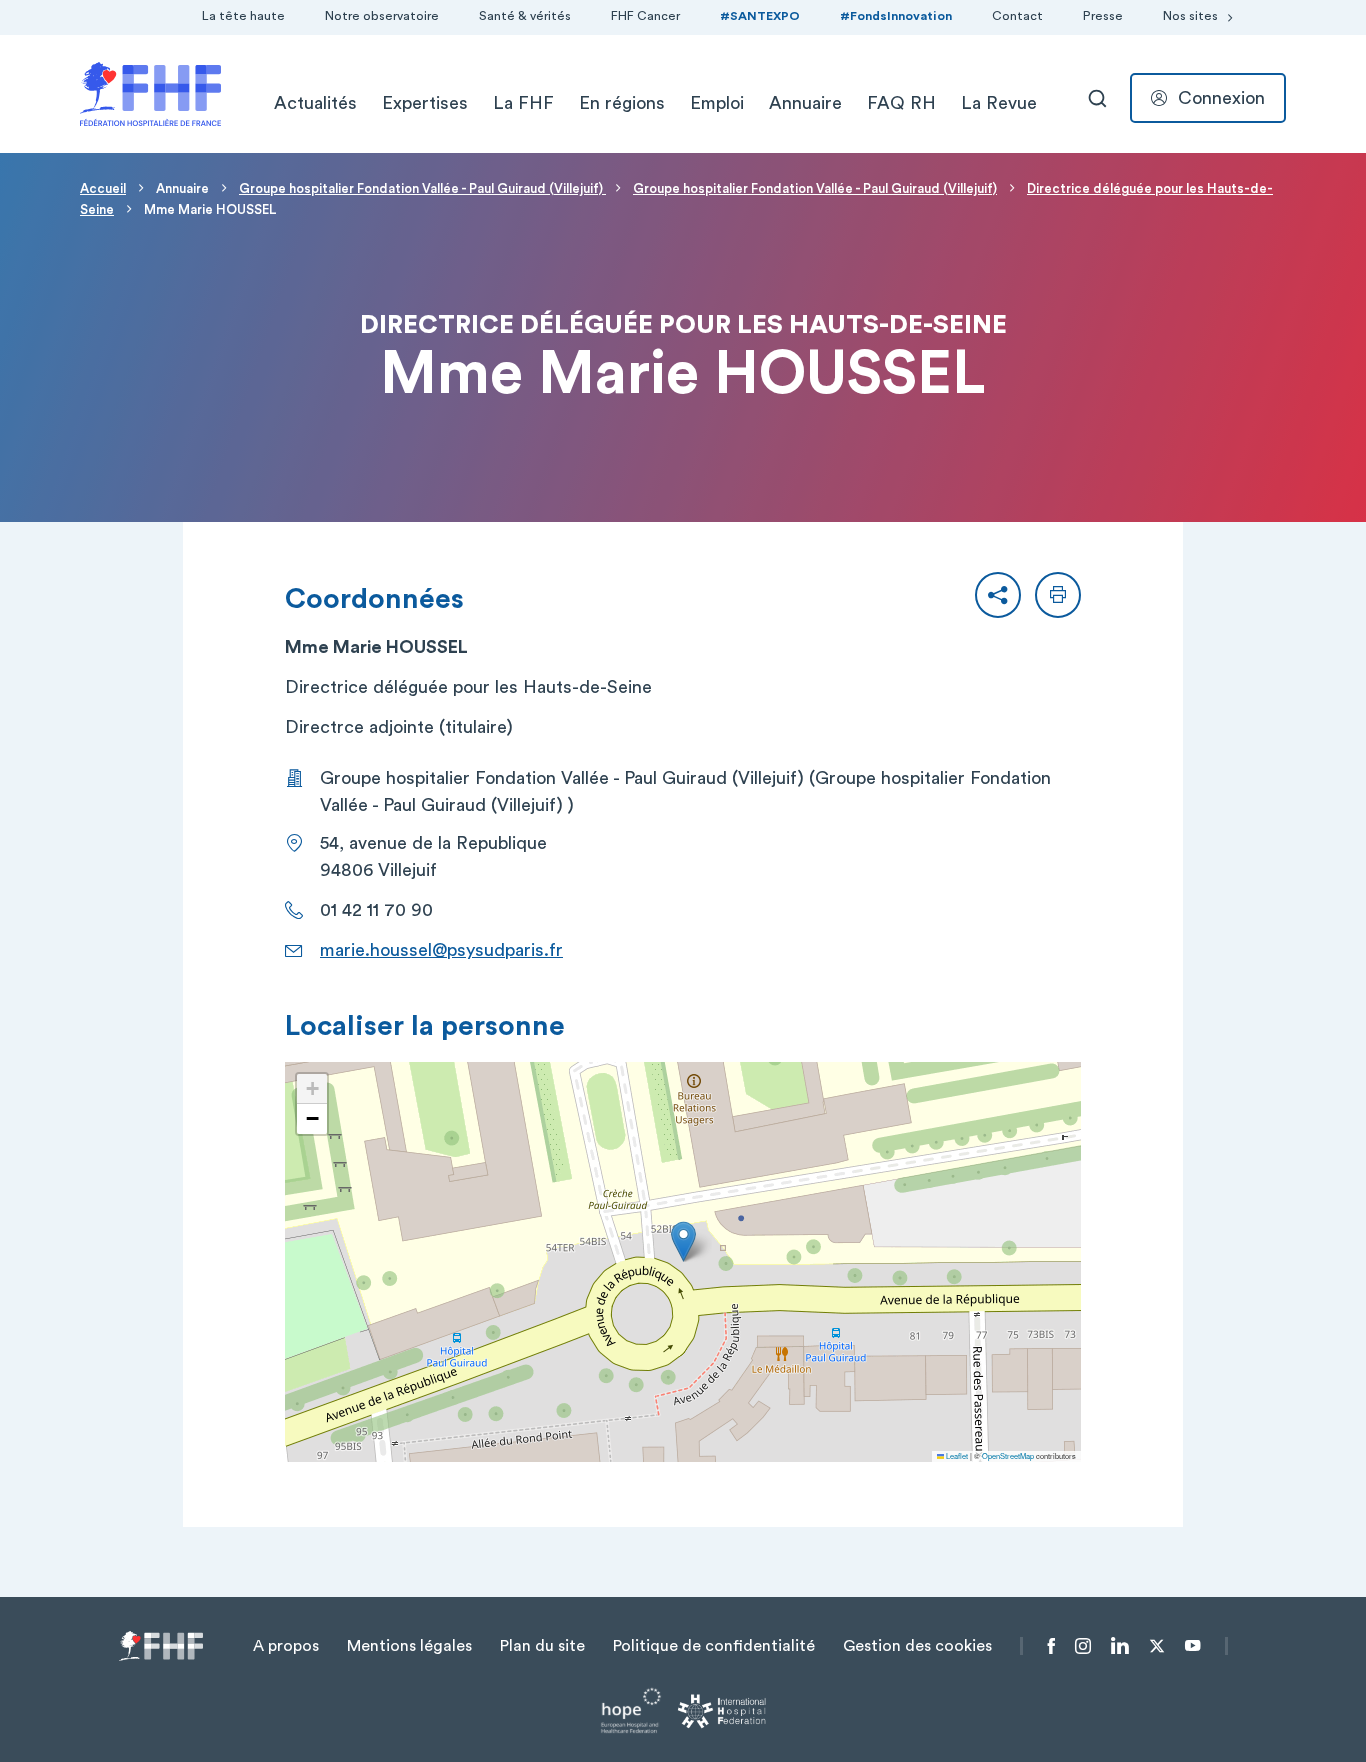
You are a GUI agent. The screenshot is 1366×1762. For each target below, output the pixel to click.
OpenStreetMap (1008, 1455)
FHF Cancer (645, 16)
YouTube (1192, 1646)
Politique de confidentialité (714, 1646)
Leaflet (956, 1455)
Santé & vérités (525, 16)
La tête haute (243, 16)
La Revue (999, 103)
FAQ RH (901, 103)
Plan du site (542, 1646)
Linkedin (1120, 1646)
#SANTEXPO (760, 16)
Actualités (315, 103)
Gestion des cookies (917, 1646)
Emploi (717, 103)
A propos (286, 1646)
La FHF (523, 103)
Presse (1103, 16)
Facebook (1051, 1646)
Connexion (1221, 98)
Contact (1017, 16)
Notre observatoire (382, 16)
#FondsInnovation (896, 16)
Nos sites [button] (1190, 16)
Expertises (425, 103)
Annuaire (805, 103)
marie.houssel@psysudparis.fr (441, 950)
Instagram (1083, 1646)
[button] (998, 595)
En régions (622, 103)
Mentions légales (409, 1646)
